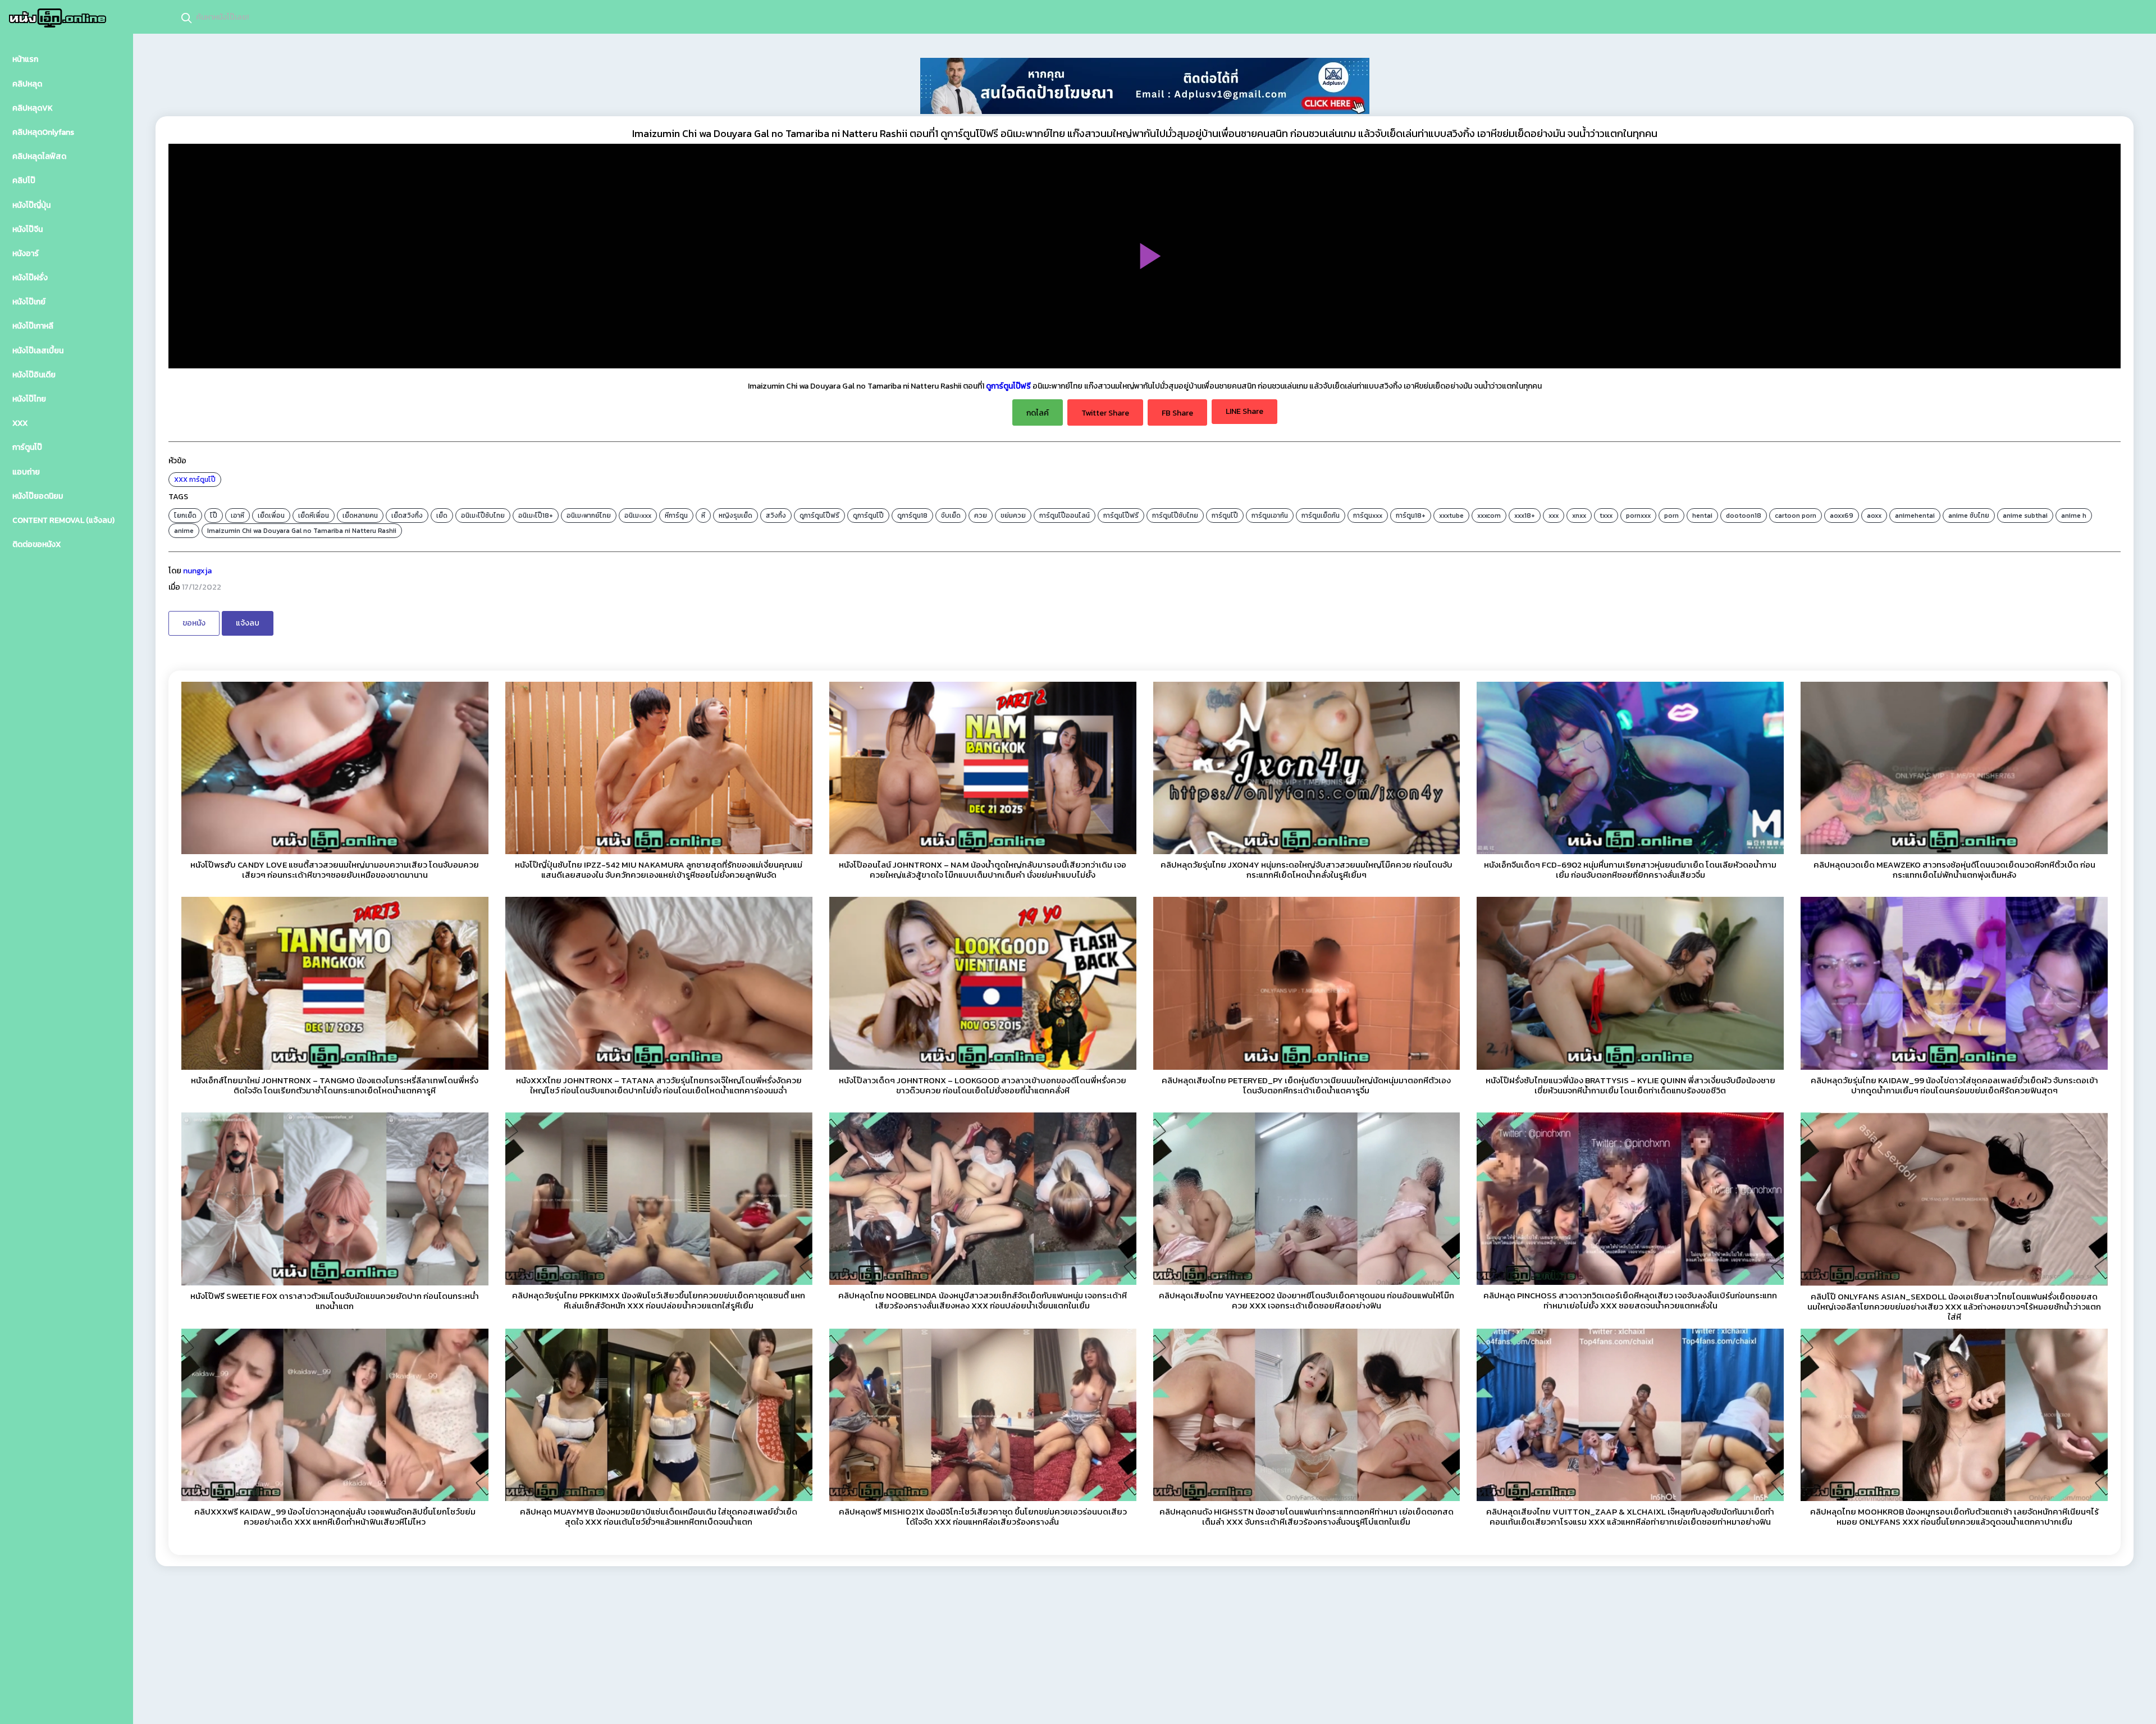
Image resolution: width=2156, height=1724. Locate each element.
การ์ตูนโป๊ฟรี (1121, 516)
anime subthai (2025, 516)
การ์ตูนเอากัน (1270, 516)
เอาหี (237, 516)
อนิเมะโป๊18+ (536, 516)
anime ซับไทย (1969, 516)
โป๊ (214, 516)
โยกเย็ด (185, 516)
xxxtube (1451, 516)
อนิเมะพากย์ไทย (589, 516)
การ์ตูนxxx (1368, 516)
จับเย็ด (951, 516)
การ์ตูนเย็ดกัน (1321, 516)
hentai (1702, 516)
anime (184, 531)
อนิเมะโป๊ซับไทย (483, 516)
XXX (181, 480)
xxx (1554, 516)
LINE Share (1244, 411)
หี (703, 516)
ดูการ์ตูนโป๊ (868, 516)
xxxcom (1489, 516)
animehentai (1915, 516)
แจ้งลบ (248, 623)
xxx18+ (1525, 516)
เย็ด (442, 516)
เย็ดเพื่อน (271, 516)
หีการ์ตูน (676, 516)
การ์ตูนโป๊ (202, 480)
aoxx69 (1842, 516)
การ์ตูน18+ (1411, 516)
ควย (981, 516)
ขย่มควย (1013, 516)
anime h (2074, 516)
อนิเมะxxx (638, 516)
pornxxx (1638, 516)
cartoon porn (1796, 516)
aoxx (1874, 516)
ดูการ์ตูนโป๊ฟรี (1008, 386)
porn (1671, 516)
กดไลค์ (1038, 413)
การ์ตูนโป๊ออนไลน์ (1065, 516)
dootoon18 (1744, 516)
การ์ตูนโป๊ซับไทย (1175, 516)
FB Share (1177, 413)
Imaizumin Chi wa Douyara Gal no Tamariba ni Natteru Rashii (302, 531)
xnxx (1579, 516)
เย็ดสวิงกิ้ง (407, 516)
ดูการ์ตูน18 (912, 516)
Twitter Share (1105, 413)
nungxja (197, 571)
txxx (1606, 516)
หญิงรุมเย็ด (736, 516)
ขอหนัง (194, 623)
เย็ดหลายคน (360, 516)
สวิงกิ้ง (776, 516)
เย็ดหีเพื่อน (314, 516)
